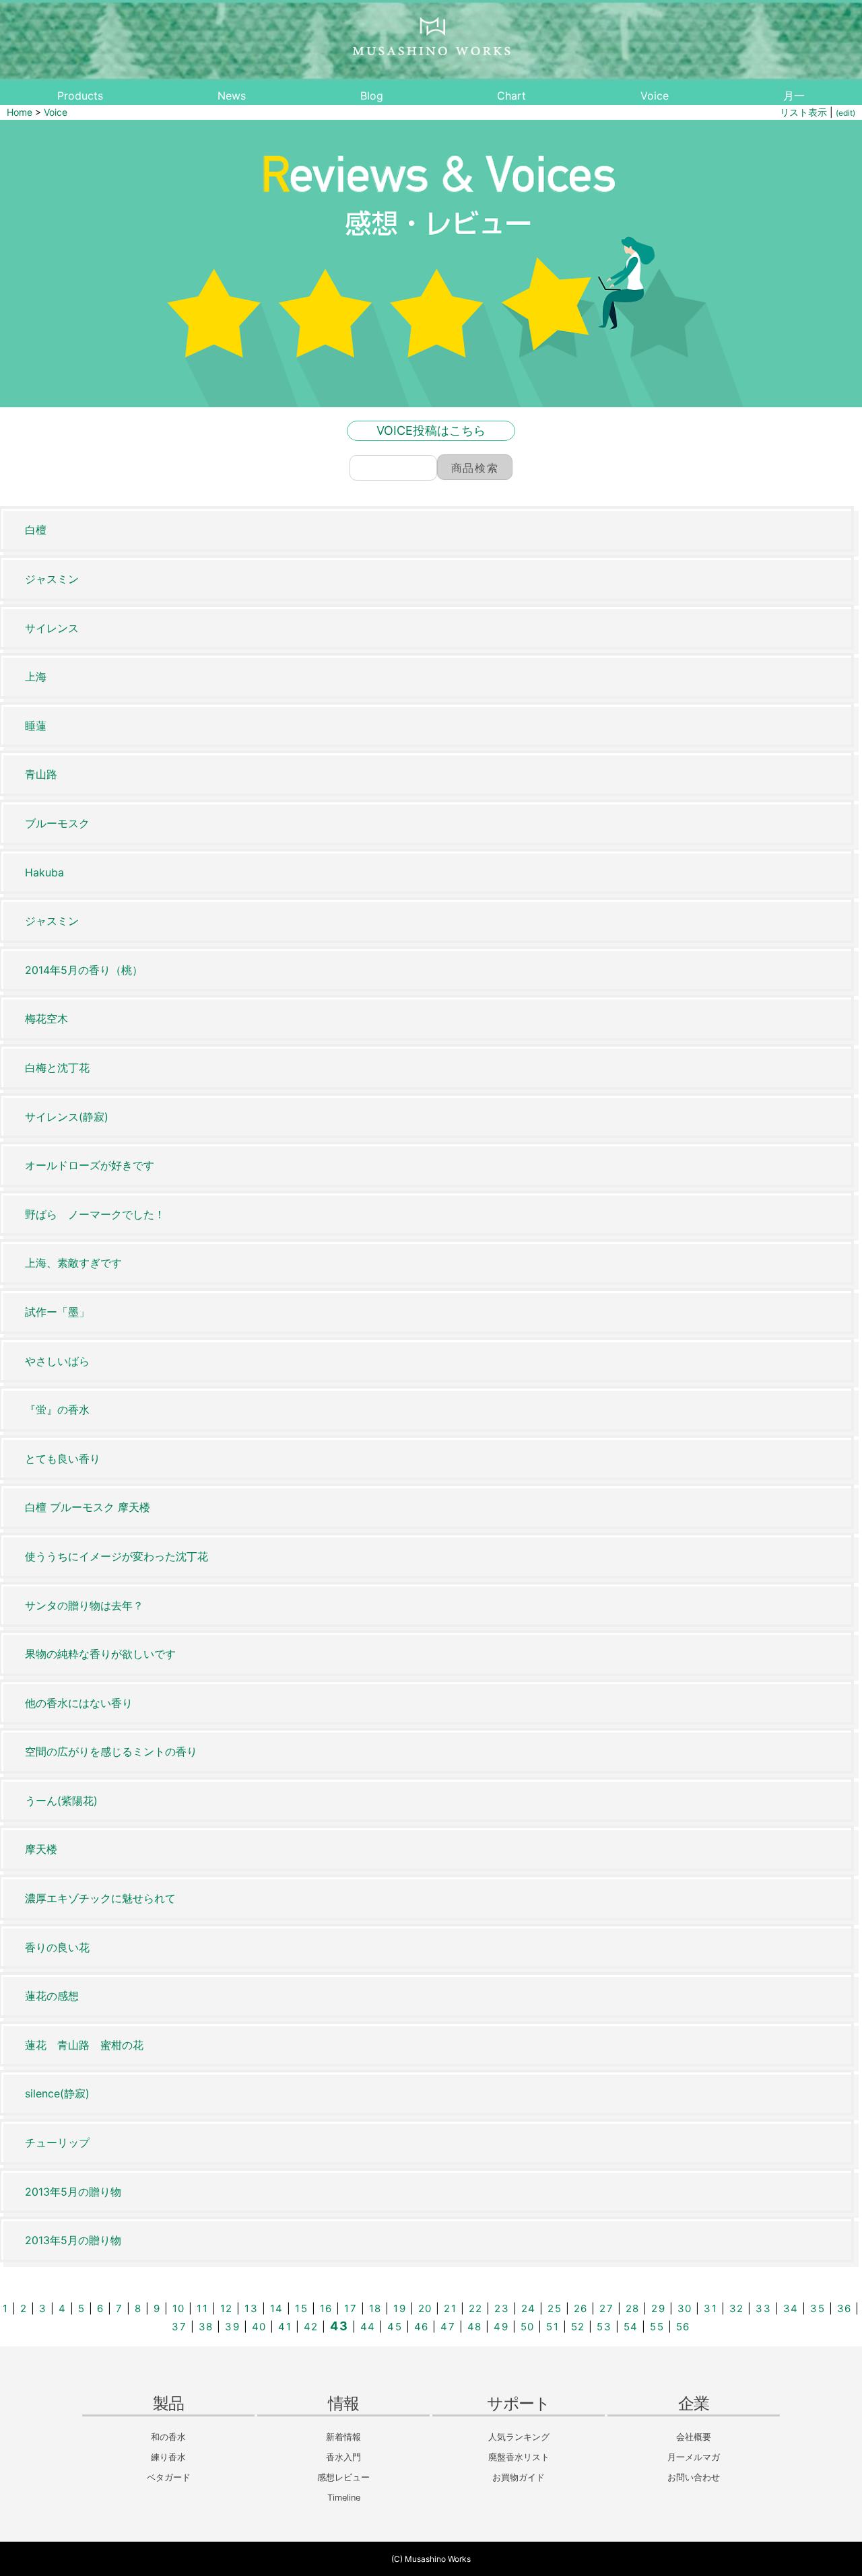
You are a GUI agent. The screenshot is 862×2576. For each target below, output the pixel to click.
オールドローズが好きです (90, 1165)
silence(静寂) (57, 2093)
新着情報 (343, 2437)
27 (606, 2308)
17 (351, 2308)
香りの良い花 (57, 1947)
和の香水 (168, 2437)
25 (555, 2308)
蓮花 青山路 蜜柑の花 (84, 2045)
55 (657, 2327)
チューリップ (57, 2143)
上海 (36, 676)
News (232, 96)
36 (844, 2308)
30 (685, 2308)
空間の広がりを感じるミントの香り (111, 1751)
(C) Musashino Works (431, 2559)
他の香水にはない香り (79, 1703)
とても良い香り (63, 1459)
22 (476, 2308)
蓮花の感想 (52, 1996)
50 (528, 2327)
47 (448, 2327)
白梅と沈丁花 (57, 1068)
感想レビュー (343, 2477)
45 (395, 2327)
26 (581, 2308)
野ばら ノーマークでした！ (95, 1214)
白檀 (36, 530)
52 (578, 2327)
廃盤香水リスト (519, 2457)
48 (475, 2327)
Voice (655, 96)
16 (326, 2308)
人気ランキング (519, 2437)
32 (737, 2308)
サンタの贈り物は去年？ (84, 1605)
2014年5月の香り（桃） (84, 970)
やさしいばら (57, 1361)
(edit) (846, 113)
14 (277, 2308)
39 (232, 2327)
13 (251, 2308)
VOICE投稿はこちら (431, 430)
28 (633, 2308)
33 (763, 2308)
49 (501, 2327)
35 (818, 2308)
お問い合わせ (694, 2477)
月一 (794, 96)
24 (529, 2308)
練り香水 (168, 2457)
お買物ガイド (519, 2477)
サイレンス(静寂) (67, 1117)
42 (311, 2327)
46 (422, 2327)
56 (683, 2327)
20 (425, 2308)
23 (502, 2308)
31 (710, 2308)
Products (80, 96)
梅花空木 (46, 1018)
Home (20, 112)
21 (450, 2308)
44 (368, 2327)
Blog (372, 96)
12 (227, 2308)
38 (206, 2327)
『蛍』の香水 (57, 1409)
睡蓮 (36, 726)
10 (179, 2308)
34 (791, 2308)
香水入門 (343, 2457)
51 (553, 2327)
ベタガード (169, 2477)
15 (301, 2308)
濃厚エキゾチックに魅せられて (100, 1898)
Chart (511, 96)
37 (179, 2327)
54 (631, 2327)
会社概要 (694, 2437)
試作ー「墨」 (57, 1312)
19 (400, 2308)
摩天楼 (41, 1849)
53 (604, 2327)
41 (285, 2327)
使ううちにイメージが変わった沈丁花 (117, 1556)
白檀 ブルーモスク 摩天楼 (88, 1507)
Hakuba (44, 872)
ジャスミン (52, 579)
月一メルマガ (694, 2457)
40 (259, 2327)
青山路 (41, 774)
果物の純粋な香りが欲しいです (100, 1654)
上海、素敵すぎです (73, 1263)
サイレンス (52, 628)
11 (202, 2308)
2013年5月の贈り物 (73, 2192)
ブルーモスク (57, 823)
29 (658, 2308)
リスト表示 (803, 112)
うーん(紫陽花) (61, 1801)
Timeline (344, 2498)
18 (375, 2308)
